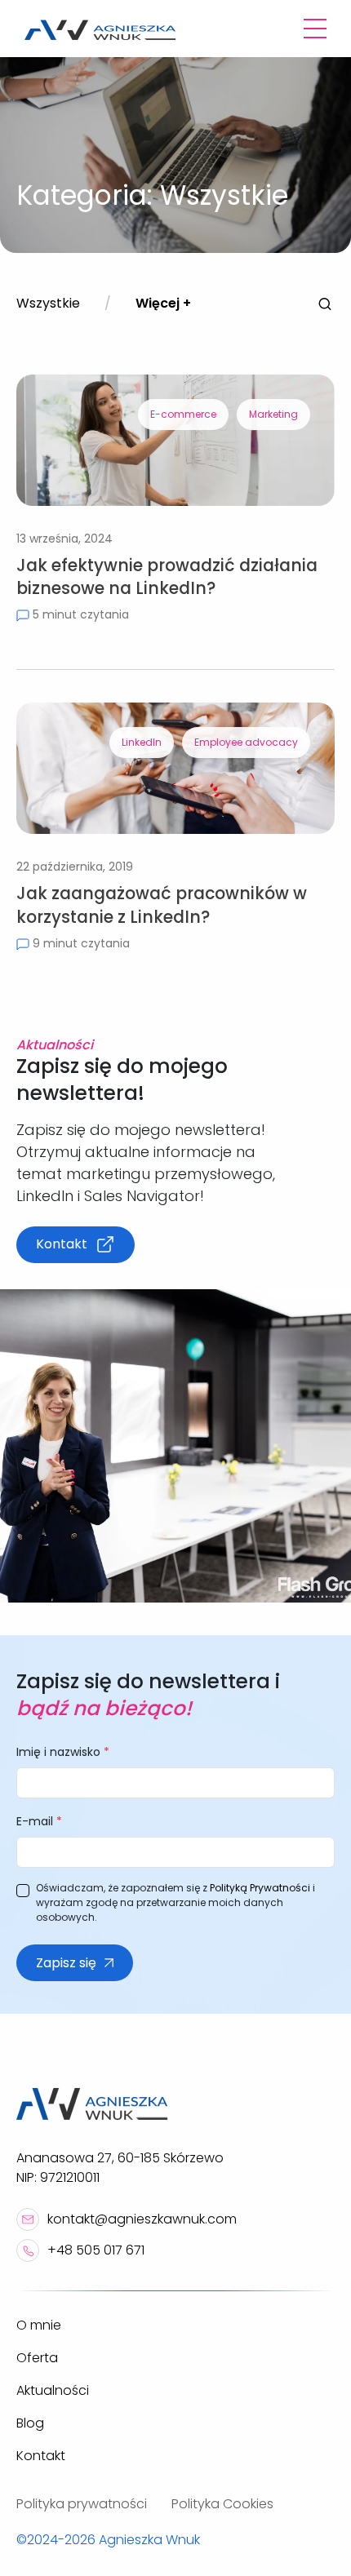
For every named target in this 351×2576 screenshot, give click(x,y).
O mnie (39, 2325)
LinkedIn (142, 742)
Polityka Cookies (222, 2504)
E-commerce (183, 414)
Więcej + (163, 303)
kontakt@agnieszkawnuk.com (142, 2219)
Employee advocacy (246, 742)
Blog (30, 2423)
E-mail (39, 1821)
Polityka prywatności (82, 2504)
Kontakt (62, 1244)
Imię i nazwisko (63, 1752)
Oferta (37, 2358)
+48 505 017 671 (96, 2250)
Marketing (273, 414)
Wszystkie (48, 303)
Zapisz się (66, 1963)
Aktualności (53, 2390)
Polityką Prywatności (260, 1888)
